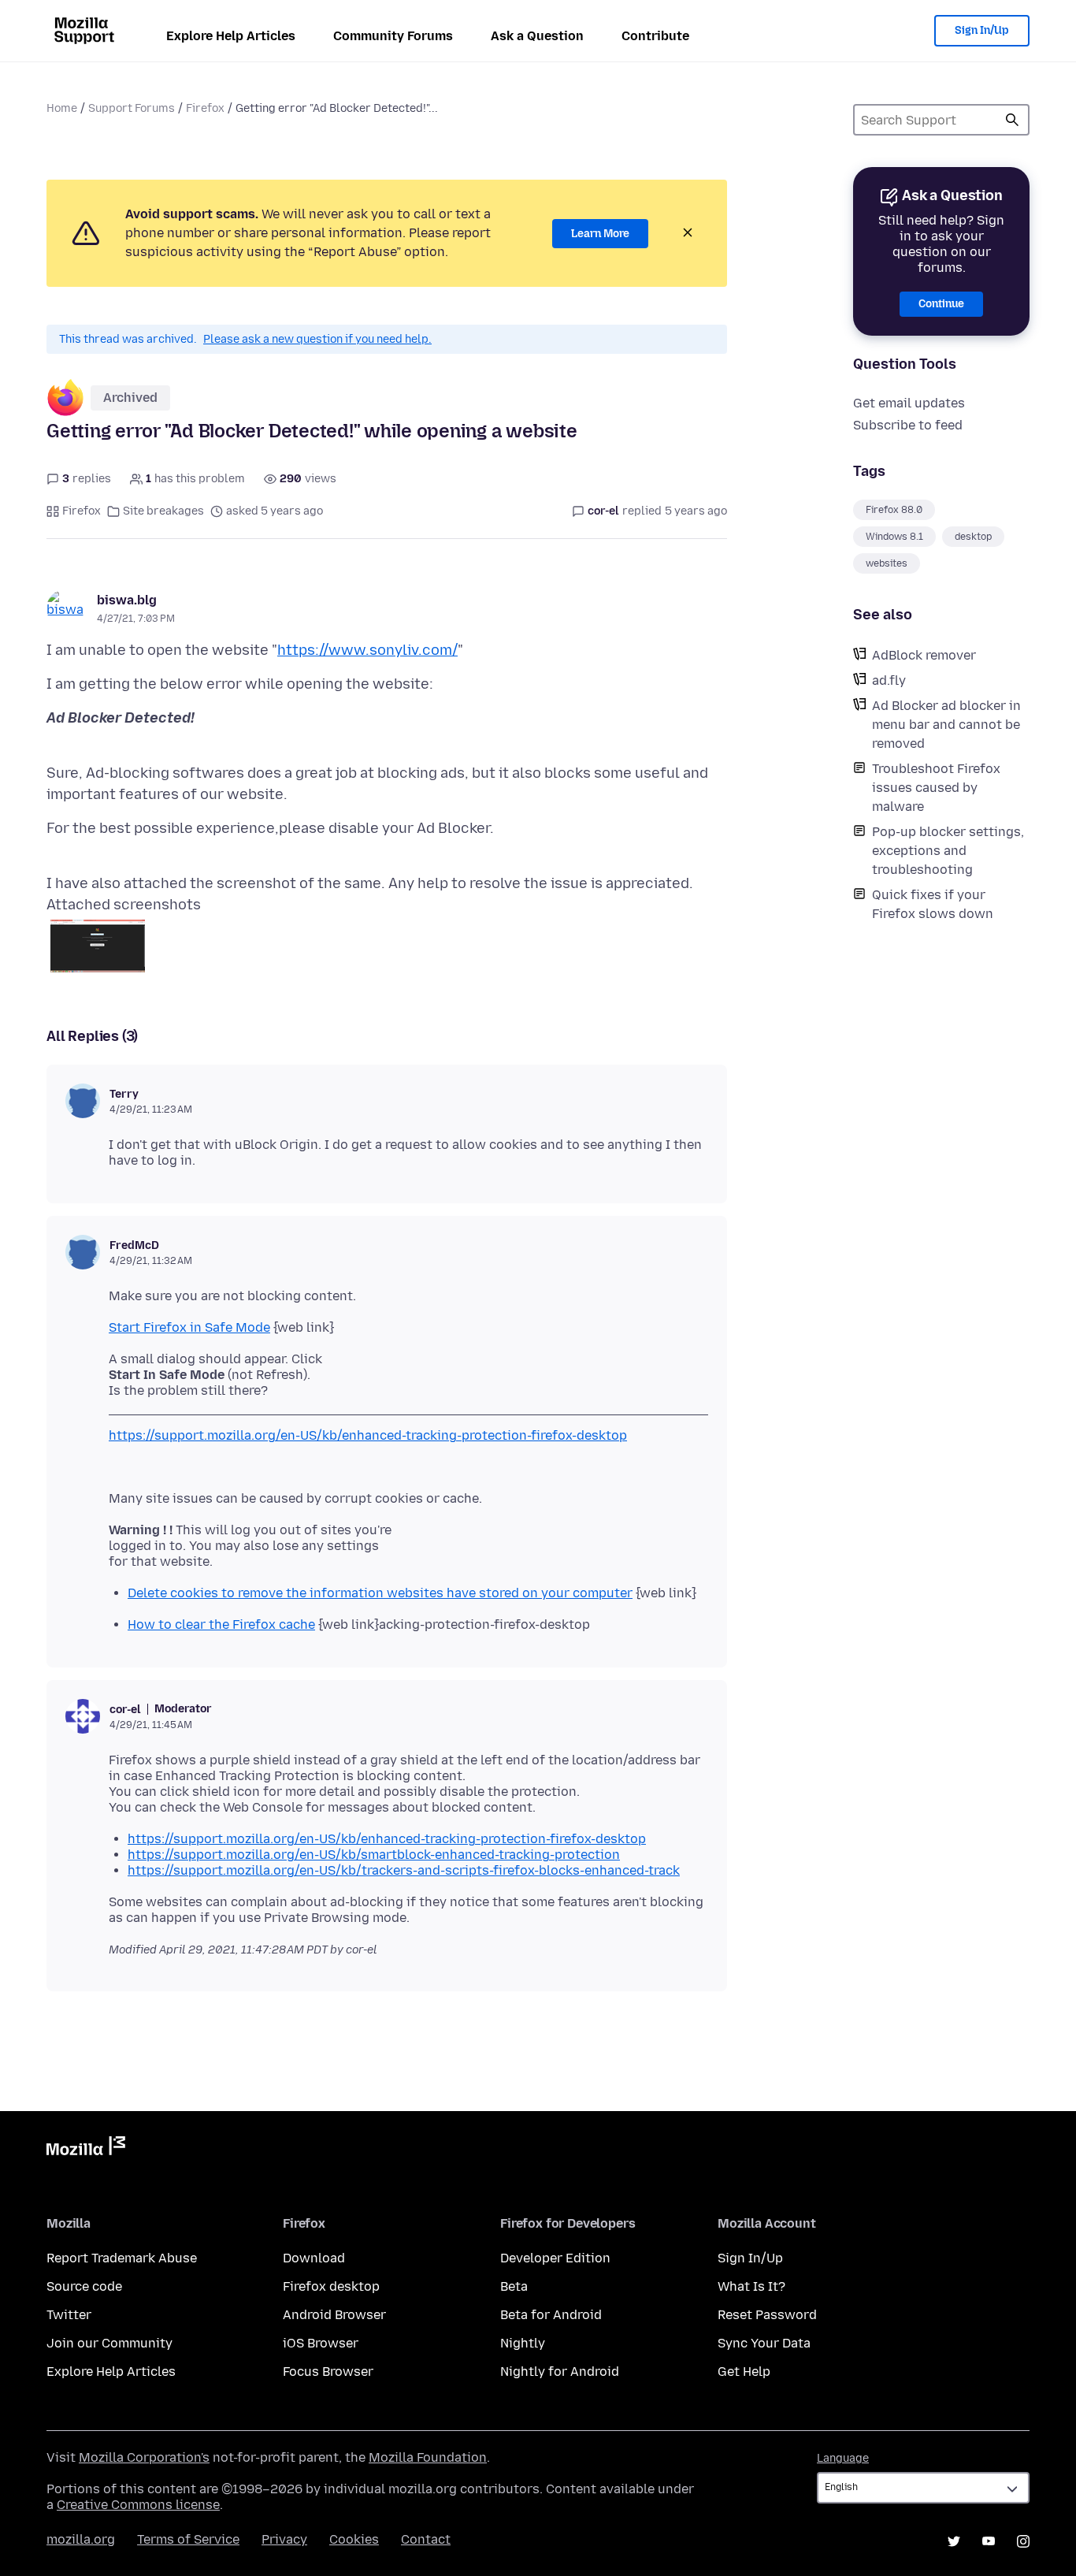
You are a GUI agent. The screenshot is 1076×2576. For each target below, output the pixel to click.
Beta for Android (551, 2315)
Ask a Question (537, 36)
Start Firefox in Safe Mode (189, 1327)
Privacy (284, 2539)
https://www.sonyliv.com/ (367, 650)
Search (1012, 120)
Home (62, 108)
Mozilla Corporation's (144, 2457)
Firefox (205, 108)
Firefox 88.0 (894, 510)
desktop (973, 537)
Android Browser (334, 2315)
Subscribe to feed (908, 425)
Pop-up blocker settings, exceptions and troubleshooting (948, 851)
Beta (514, 2286)
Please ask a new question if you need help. (317, 339)
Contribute (655, 36)
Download (314, 2258)
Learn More (600, 234)
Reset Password (767, 2315)
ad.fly (889, 680)
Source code (84, 2286)
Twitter (69, 2315)
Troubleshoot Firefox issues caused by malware (936, 788)
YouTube (989, 2541)
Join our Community (109, 2343)
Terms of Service (188, 2539)
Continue (941, 304)
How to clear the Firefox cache (221, 1624)
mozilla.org (81, 2539)
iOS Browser (321, 2343)
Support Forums (132, 108)
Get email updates (909, 403)
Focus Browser (328, 2372)
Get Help (744, 2372)
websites (887, 563)
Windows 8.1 (894, 537)
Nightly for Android (560, 2372)
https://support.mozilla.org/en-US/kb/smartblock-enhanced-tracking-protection (374, 1855)
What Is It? (751, 2286)
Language (843, 2458)
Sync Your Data (764, 2343)
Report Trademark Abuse (122, 2258)
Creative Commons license (138, 2505)
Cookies (354, 2539)
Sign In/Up (982, 30)
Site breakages (163, 511)
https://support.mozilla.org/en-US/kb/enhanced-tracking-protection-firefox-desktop (368, 1435)
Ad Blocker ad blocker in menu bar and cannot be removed (946, 725)
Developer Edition (555, 2258)
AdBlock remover (924, 655)
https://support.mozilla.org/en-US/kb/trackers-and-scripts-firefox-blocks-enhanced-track (404, 1870)
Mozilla (86, 2149)
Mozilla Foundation (428, 2457)
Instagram (1023, 2541)
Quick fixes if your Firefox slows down (933, 904)
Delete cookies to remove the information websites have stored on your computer (380, 1593)
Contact (426, 2539)
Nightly (523, 2343)
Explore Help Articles (231, 36)
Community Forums (393, 36)
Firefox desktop (331, 2286)
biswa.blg (127, 600)
